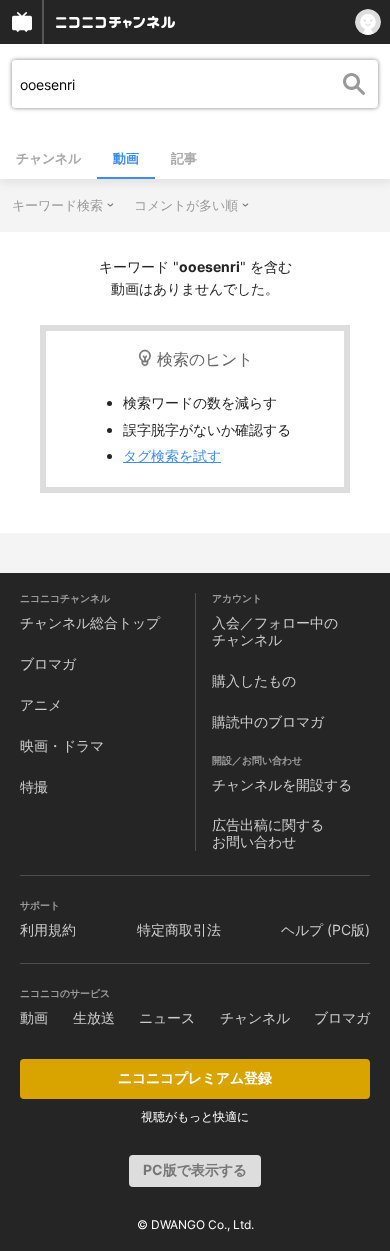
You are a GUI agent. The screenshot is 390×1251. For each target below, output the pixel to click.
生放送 (94, 1017)
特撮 (34, 786)
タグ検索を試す (172, 455)
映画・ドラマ (62, 745)
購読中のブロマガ (268, 721)
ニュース (167, 1017)
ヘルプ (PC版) (325, 929)
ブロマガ (48, 663)
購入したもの (254, 680)
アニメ (41, 704)
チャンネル (48, 158)
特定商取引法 (179, 929)
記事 (184, 158)
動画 (126, 158)
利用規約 (48, 929)
